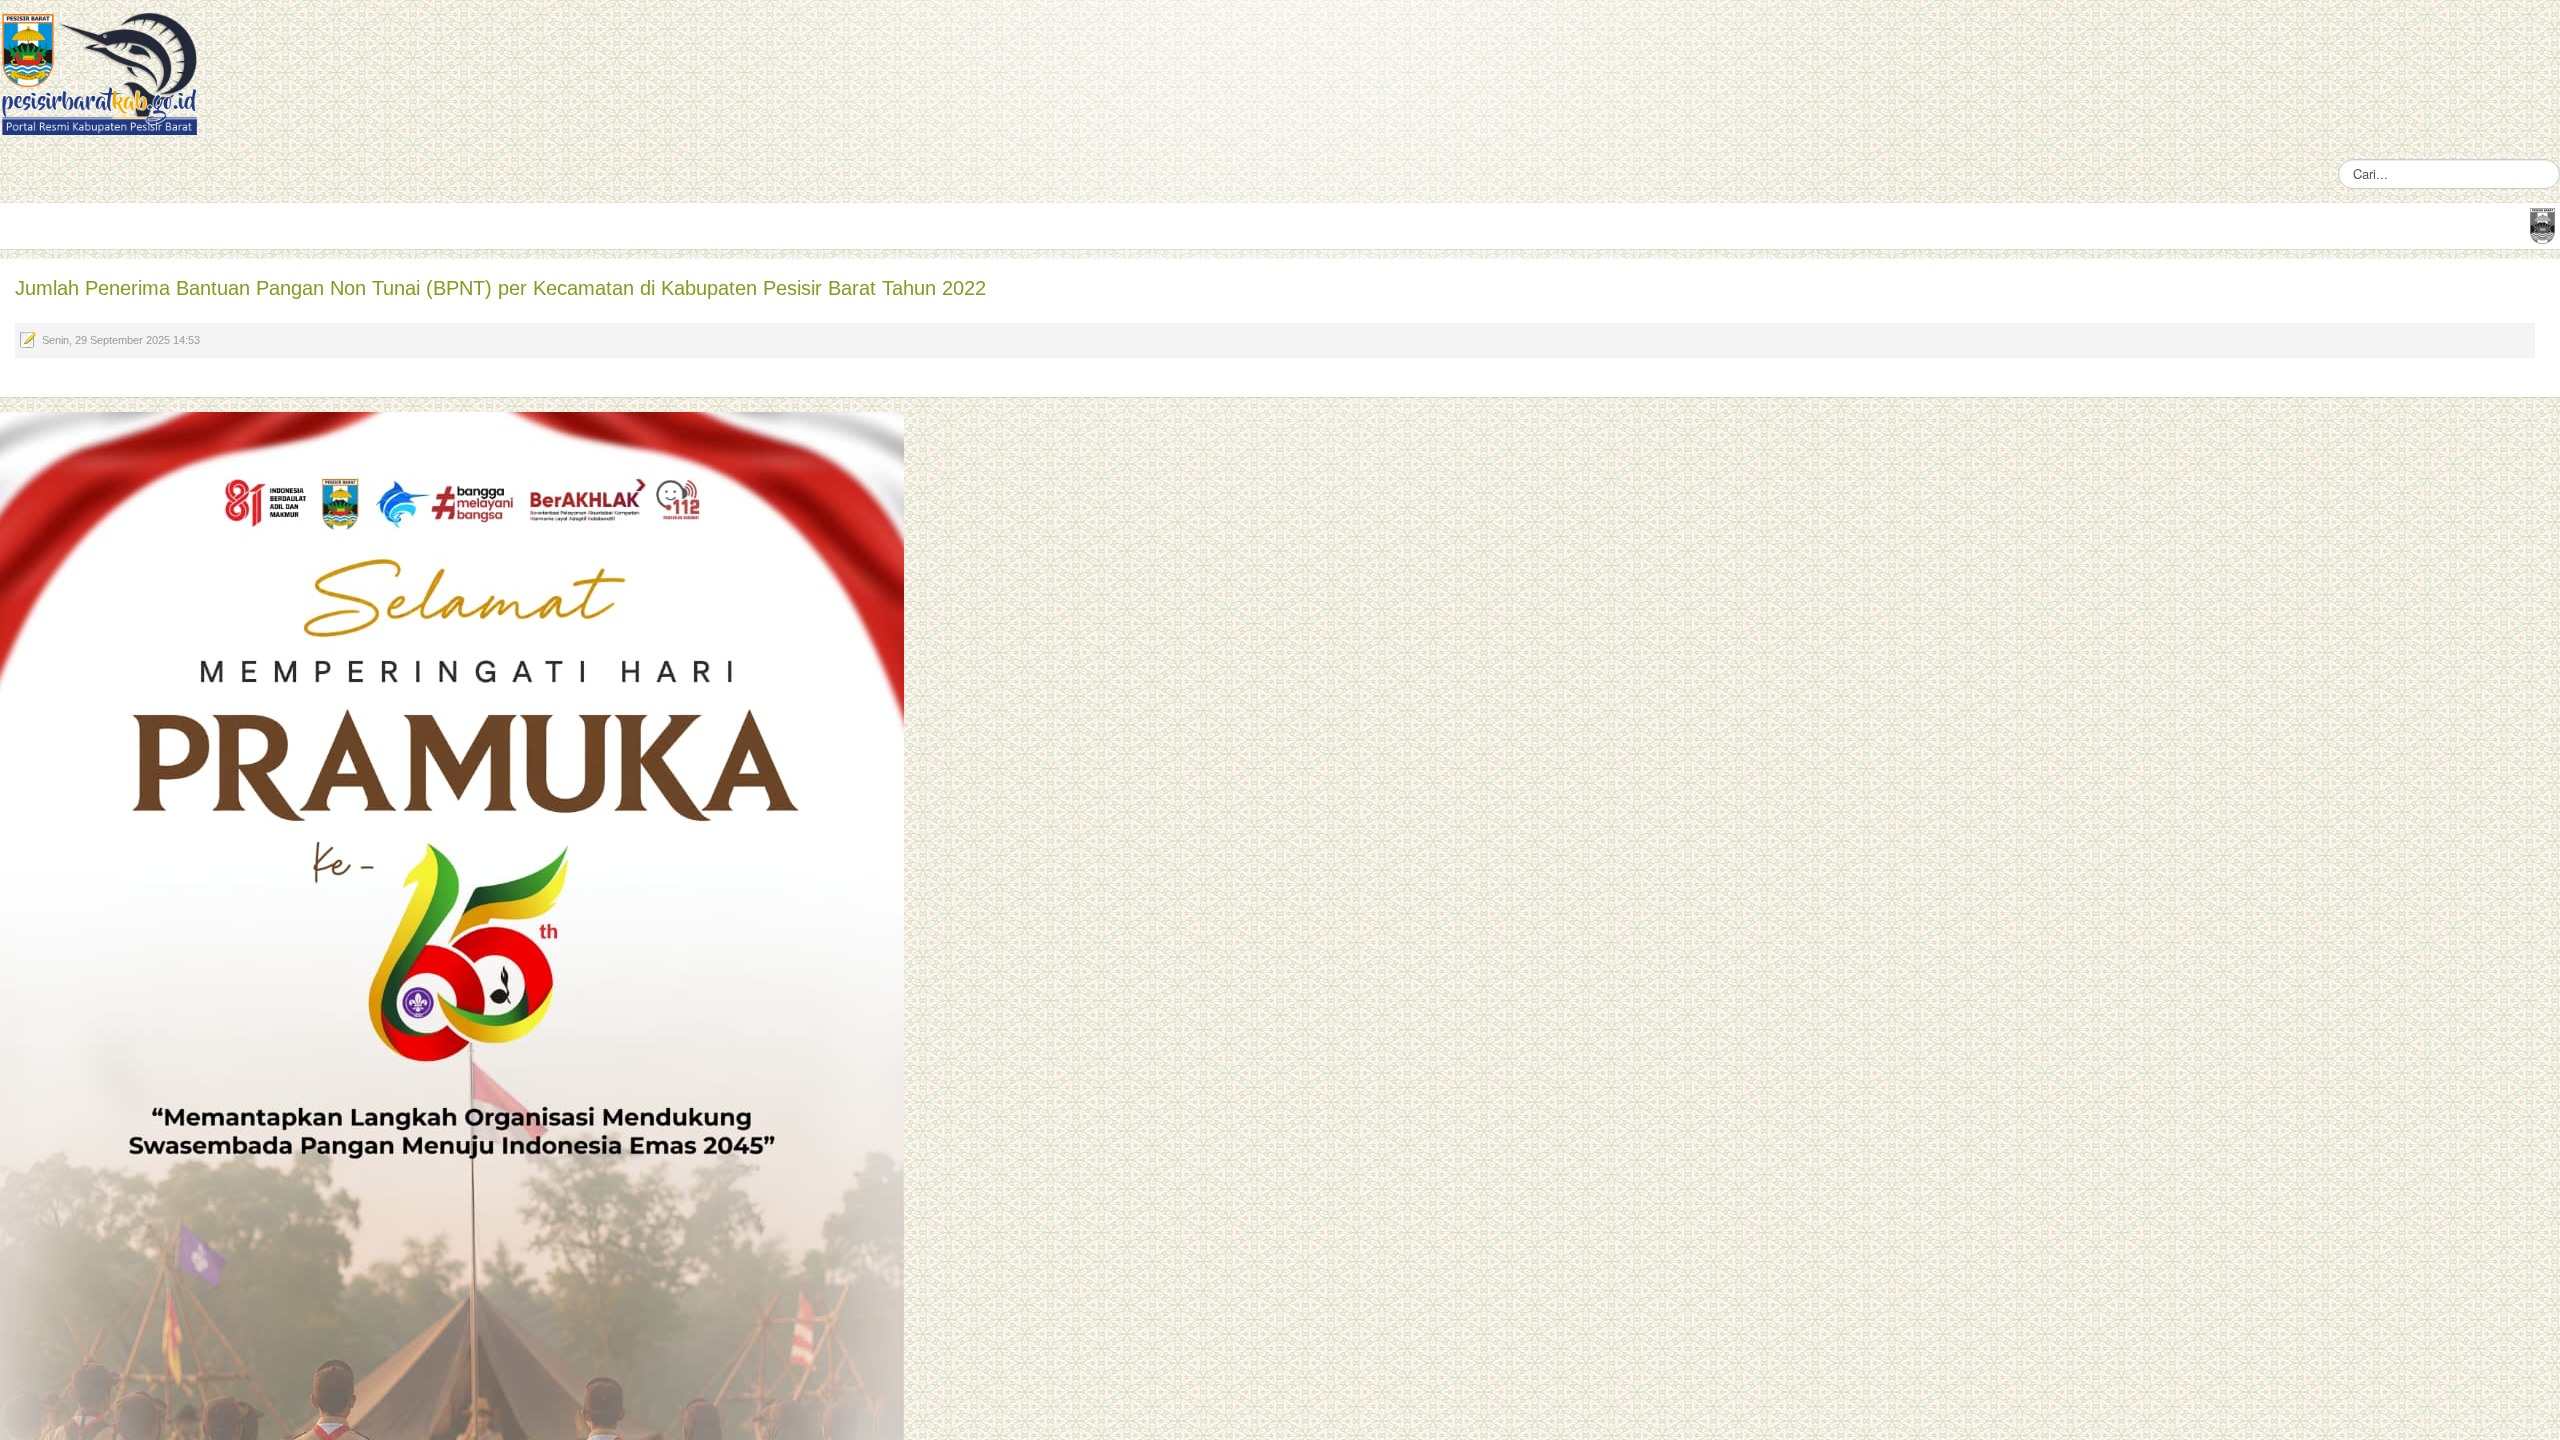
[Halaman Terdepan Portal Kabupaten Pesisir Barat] (2542, 224)
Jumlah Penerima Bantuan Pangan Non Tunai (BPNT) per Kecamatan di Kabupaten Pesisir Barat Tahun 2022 (500, 288)
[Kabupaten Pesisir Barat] (100, 72)
